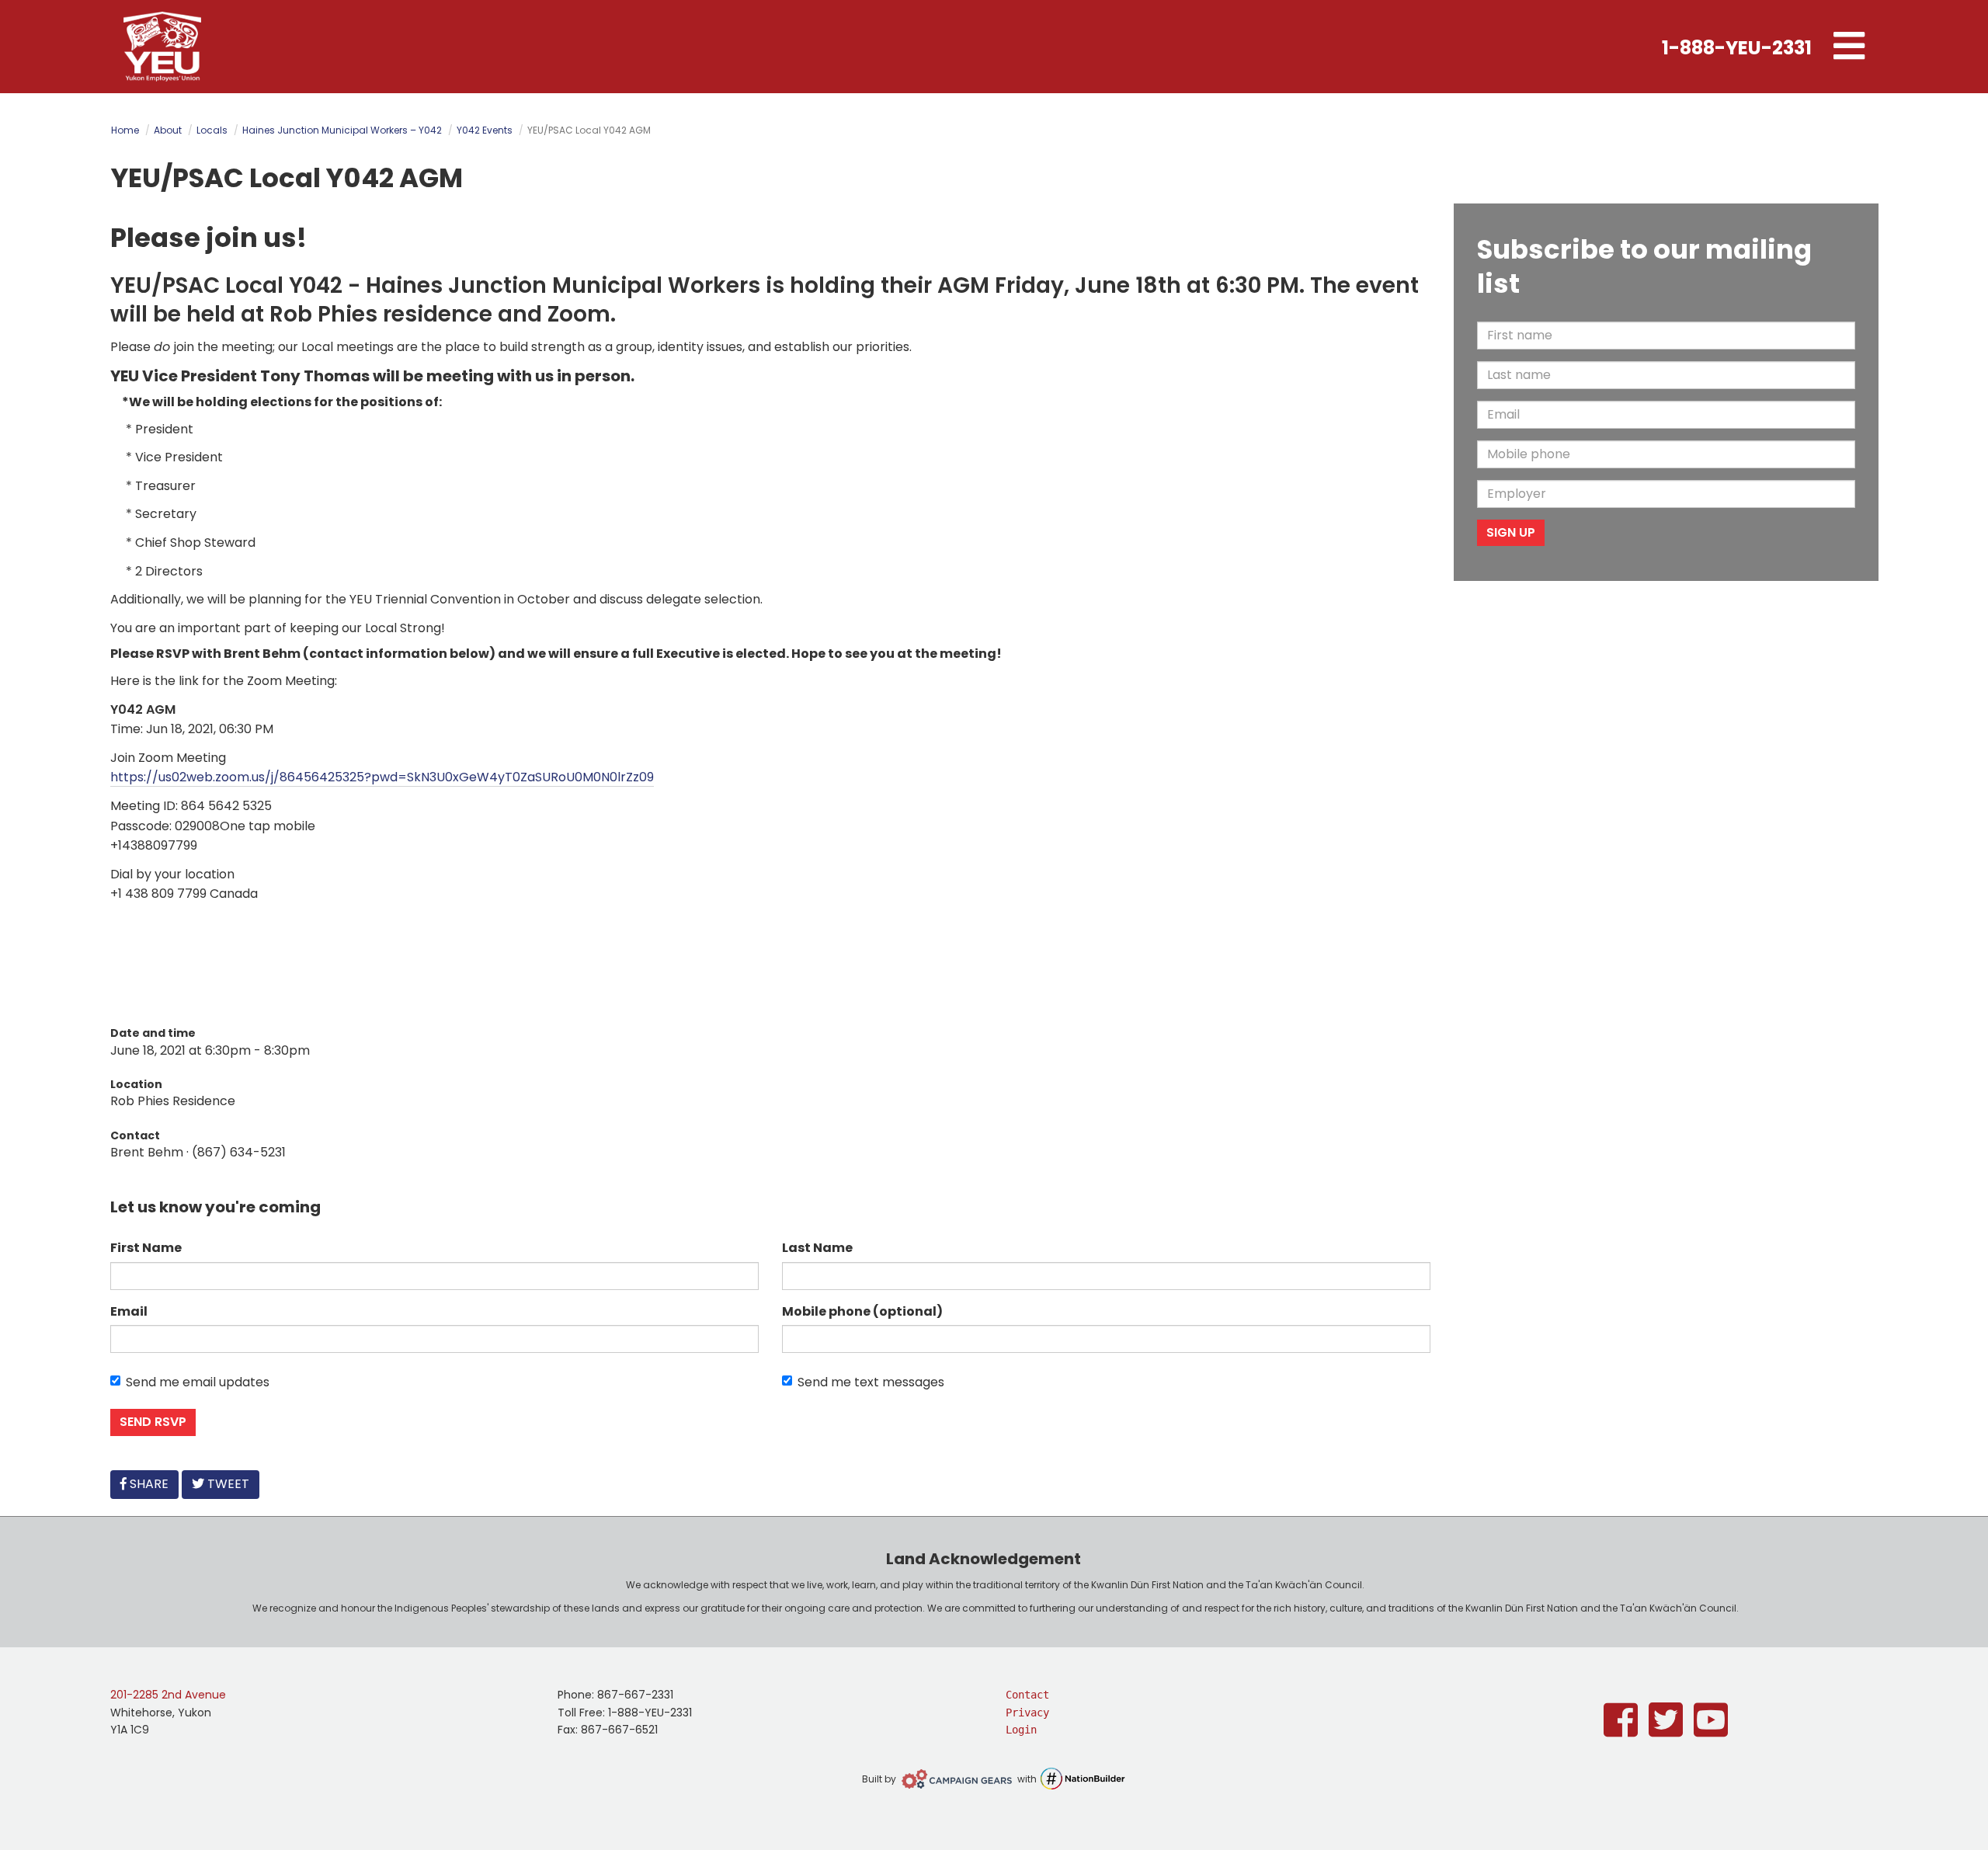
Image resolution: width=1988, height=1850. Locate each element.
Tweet (227, 1484)
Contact (1027, 1695)
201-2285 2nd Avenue (168, 1695)
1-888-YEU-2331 (1737, 48)
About (168, 130)
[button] (1849, 47)
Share (152, 1483)
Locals (212, 130)
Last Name (817, 1248)
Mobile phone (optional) (862, 1311)
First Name (146, 1248)
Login (1021, 1730)
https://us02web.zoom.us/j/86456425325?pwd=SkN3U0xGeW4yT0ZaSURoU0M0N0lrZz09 (382, 777)
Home (125, 130)
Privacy (1027, 1713)
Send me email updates (198, 1382)
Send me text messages (871, 1382)
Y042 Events (485, 130)
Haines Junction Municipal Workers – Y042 (342, 130)
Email (129, 1311)
